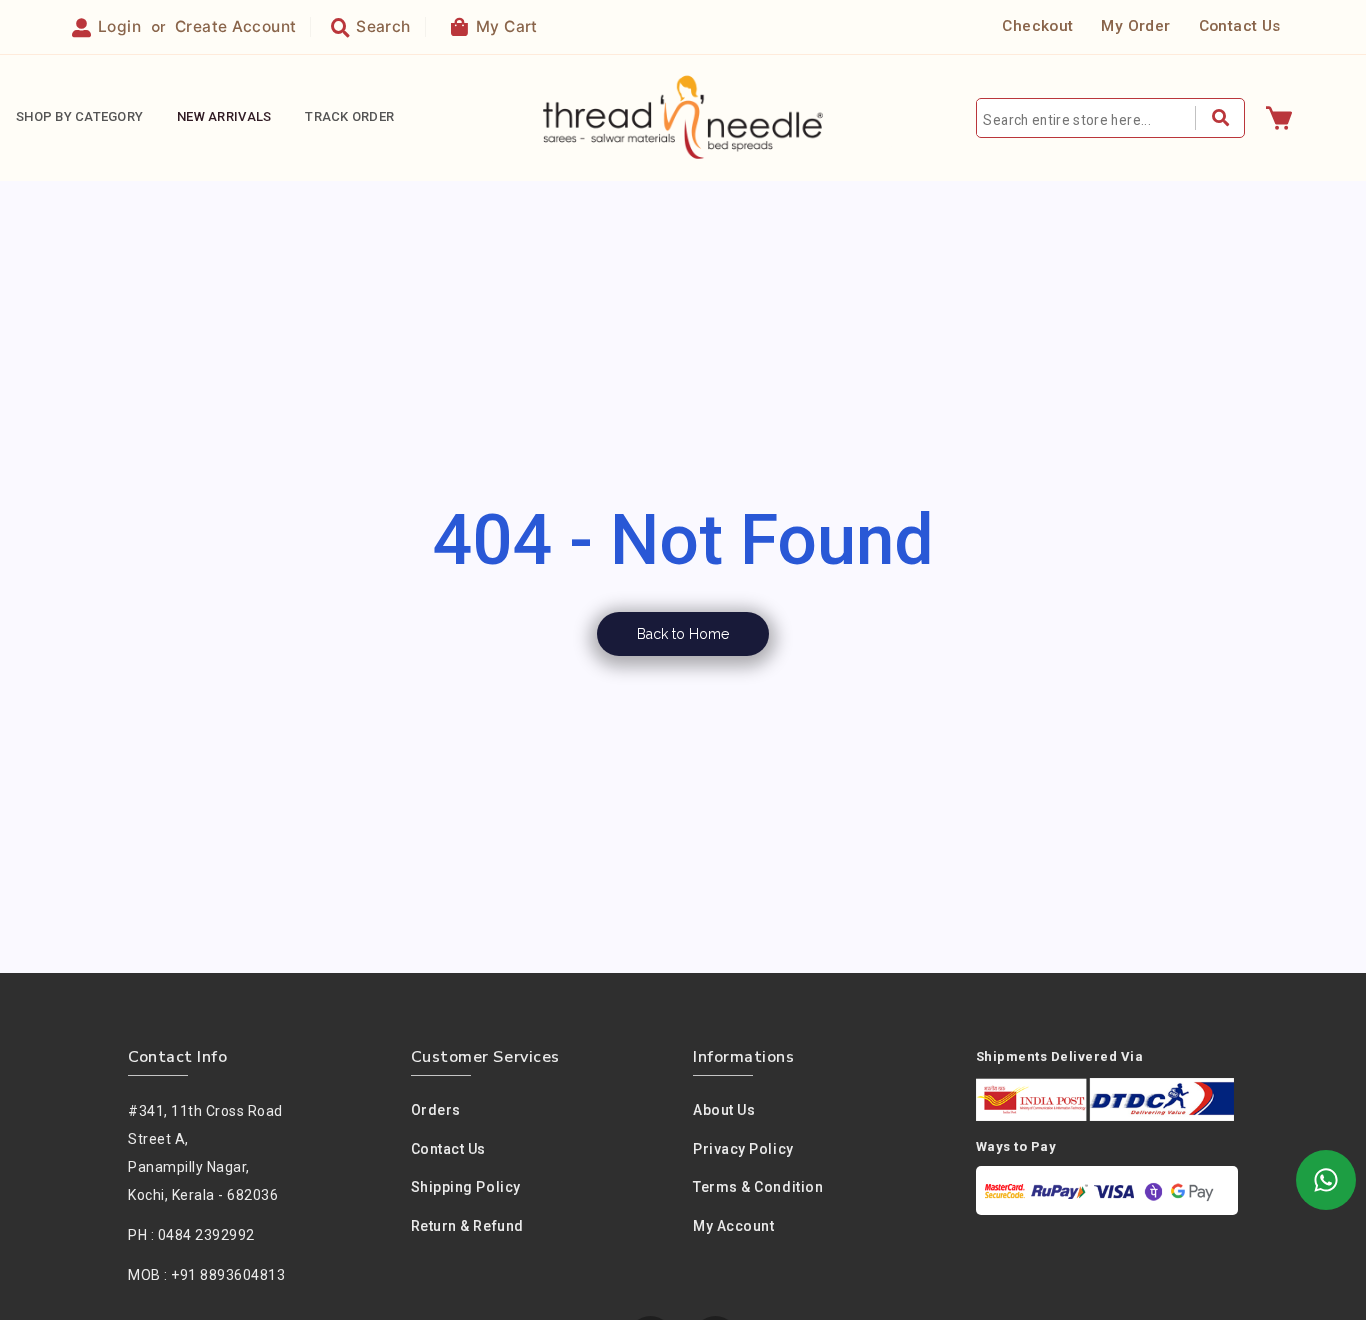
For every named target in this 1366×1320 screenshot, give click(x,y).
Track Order (349, 116)
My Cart (507, 26)
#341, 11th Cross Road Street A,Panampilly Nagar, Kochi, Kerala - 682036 (205, 1153)
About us (724, 1110)
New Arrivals (224, 116)
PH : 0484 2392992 (191, 1235)
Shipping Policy (466, 1187)
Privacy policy (743, 1149)
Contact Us (1240, 26)
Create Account (235, 26)
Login (119, 26)
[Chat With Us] (1326, 1180)
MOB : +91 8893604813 (206, 1275)
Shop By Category (79, 116)
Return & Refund (467, 1226)
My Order (1135, 26)
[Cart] (1279, 118)
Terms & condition (758, 1187)
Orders (436, 1110)
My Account (734, 1226)
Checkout (1037, 26)
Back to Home (683, 634)
